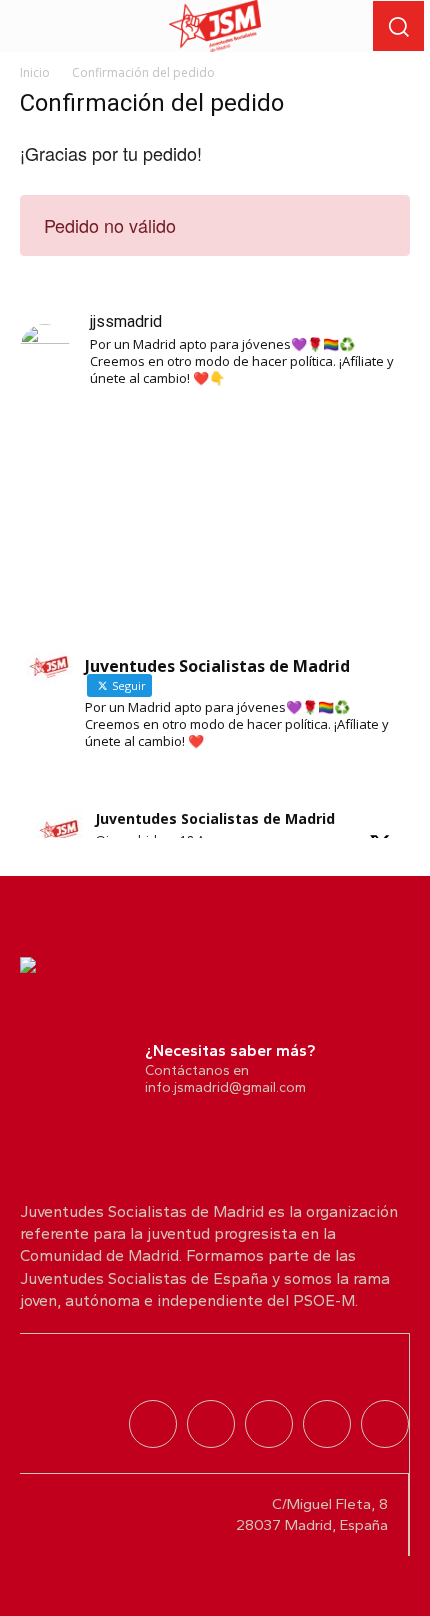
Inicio (35, 72)
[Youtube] (327, 1424)
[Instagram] (211, 1424)
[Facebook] (385, 1424)
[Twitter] (153, 1424)
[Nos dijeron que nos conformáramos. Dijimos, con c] (215, 520)
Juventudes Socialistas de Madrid (215, 818)
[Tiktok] (269, 1424)
